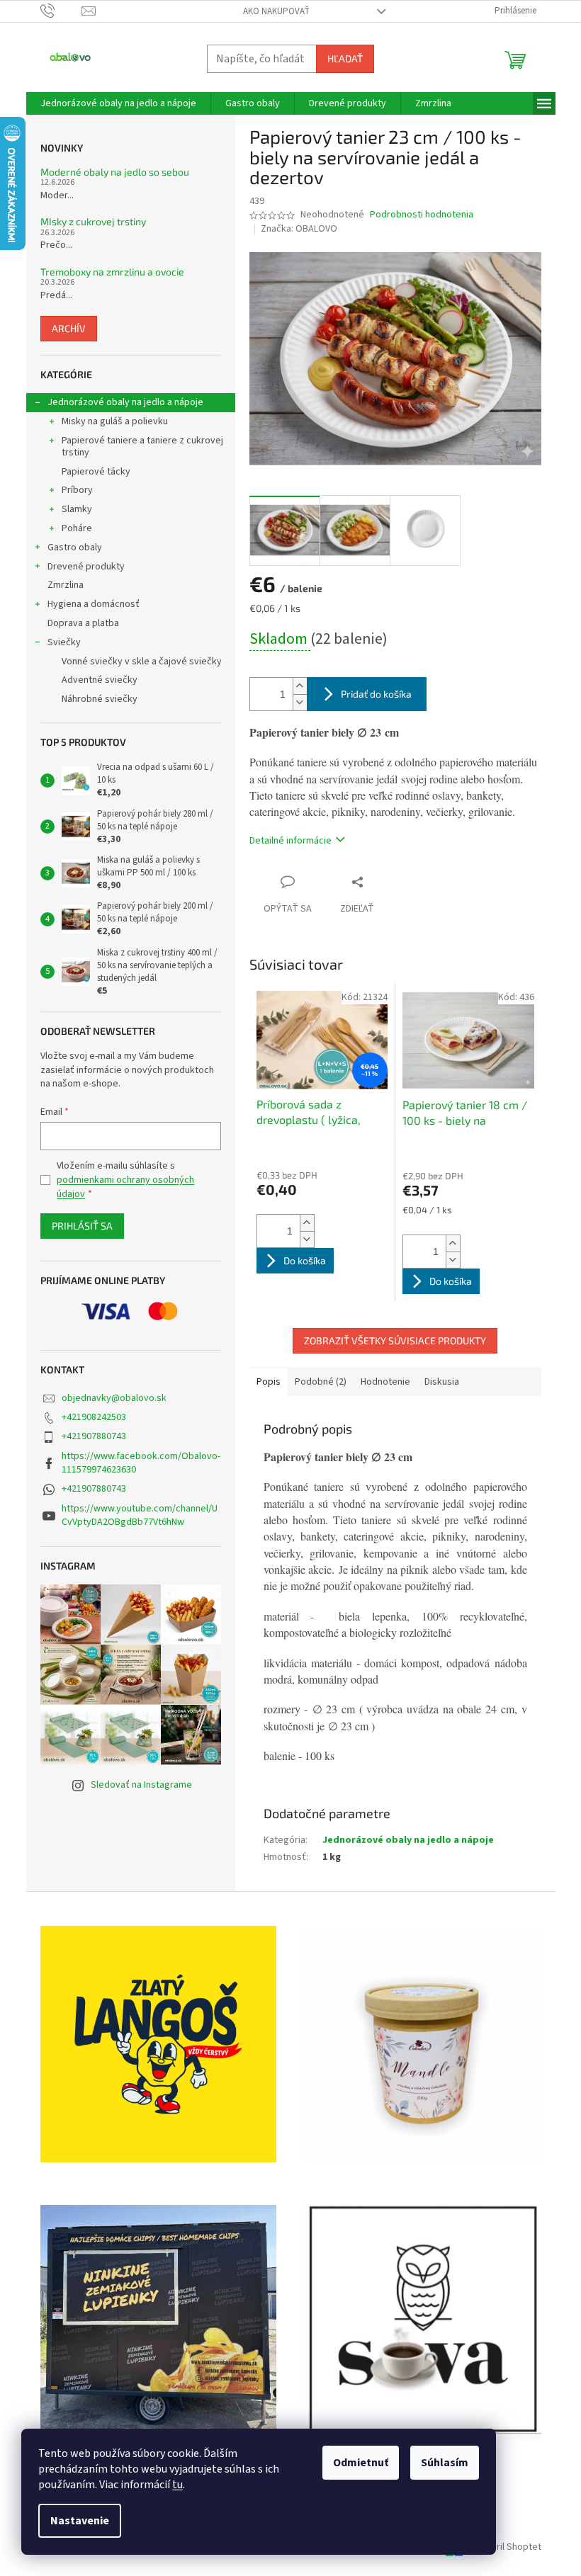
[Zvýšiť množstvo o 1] (300, 686)
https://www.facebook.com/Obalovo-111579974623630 (141, 1463)
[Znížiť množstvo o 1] (300, 702)
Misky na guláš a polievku (115, 421)
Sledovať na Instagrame (141, 1785)
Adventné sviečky (100, 680)
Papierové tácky (96, 472)
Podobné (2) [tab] (321, 1382)
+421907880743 (94, 1436)
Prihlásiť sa (82, 1226)
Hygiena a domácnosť (94, 604)
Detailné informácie (290, 841)
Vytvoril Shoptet (507, 2547)
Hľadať (345, 58)
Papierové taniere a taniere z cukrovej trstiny (142, 447)
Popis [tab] (269, 1382)
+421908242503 (94, 1417)
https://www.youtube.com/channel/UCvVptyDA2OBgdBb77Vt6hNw (140, 1515)
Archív (69, 328)
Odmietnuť (361, 2463)
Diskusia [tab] (442, 1382)
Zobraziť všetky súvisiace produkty (395, 1340)
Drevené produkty (86, 567)
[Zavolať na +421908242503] (61, 11)
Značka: (299, 229)
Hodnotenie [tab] (385, 1382)
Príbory (77, 490)
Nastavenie (80, 2521)
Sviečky (64, 642)
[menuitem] (118, 103)
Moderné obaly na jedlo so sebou (115, 172)
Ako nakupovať (276, 11)
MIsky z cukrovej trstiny (93, 221)
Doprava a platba (83, 623)
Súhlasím (445, 2463)
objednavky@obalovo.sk (114, 1398)
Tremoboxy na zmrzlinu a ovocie (112, 272)
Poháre (77, 528)
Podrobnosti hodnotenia (422, 215)
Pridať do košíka (376, 694)
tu (177, 2485)
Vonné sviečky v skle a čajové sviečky (142, 662)
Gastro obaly (75, 547)
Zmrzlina (66, 585)
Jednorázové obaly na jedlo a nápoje (125, 402)
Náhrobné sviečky (100, 699)
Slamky (77, 509)
